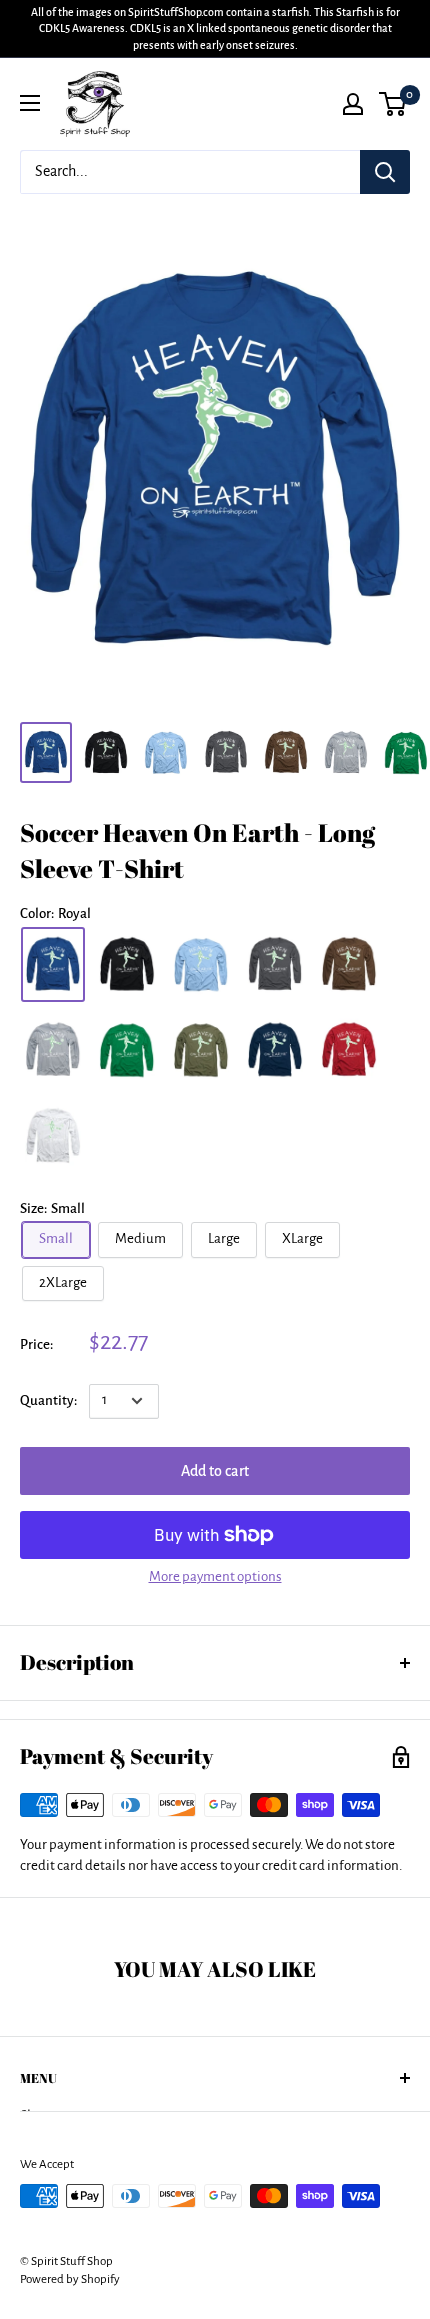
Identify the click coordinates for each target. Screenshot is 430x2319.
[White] (53, 1134)
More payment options (215, 1576)
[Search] (385, 172)
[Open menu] (30, 103)
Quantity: (48, 1400)
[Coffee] (349, 964)
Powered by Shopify (70, 2279)
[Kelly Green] (127, 1049)
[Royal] (53, 964)
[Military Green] (201, 1049)
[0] (393, 104)
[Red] (349, 1049)
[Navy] (275, 1049)
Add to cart (215, 1471)
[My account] (353, 104)
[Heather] (53, 1049)
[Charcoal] (275, 964)
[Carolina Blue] (201, 964)
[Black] (127, 964)
